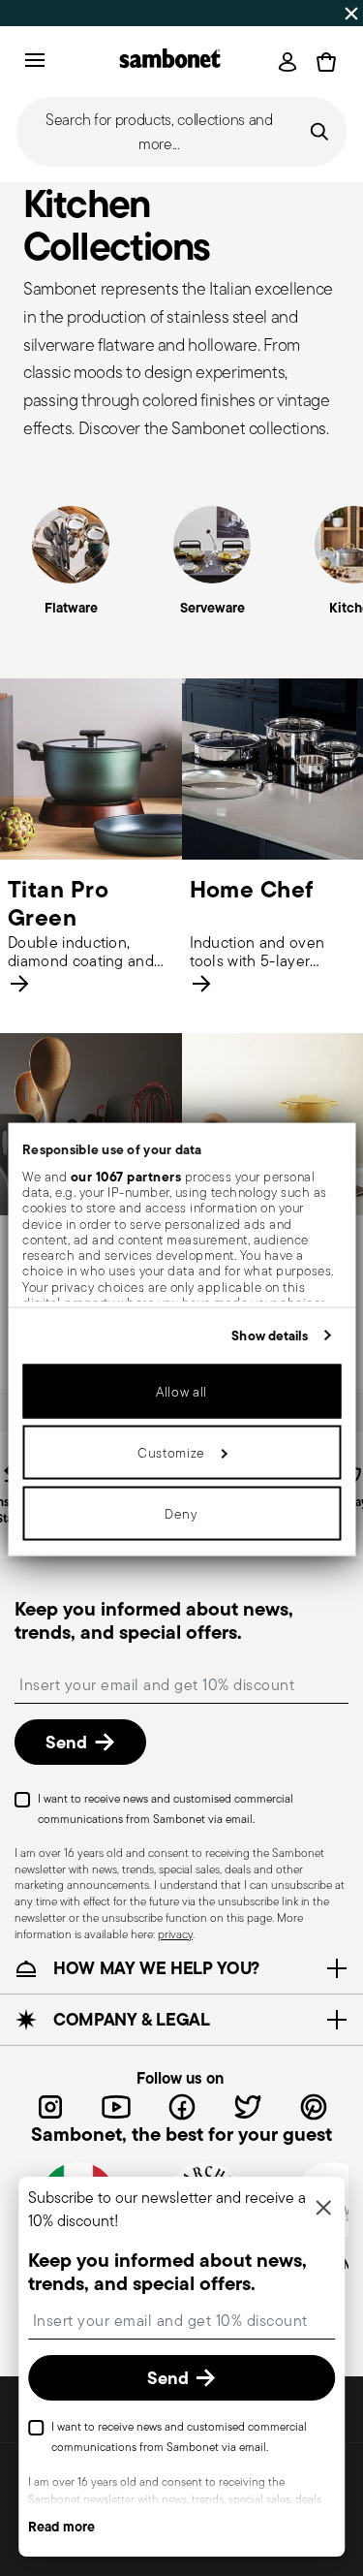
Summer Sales (52, 13)
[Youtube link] (116, 2107)
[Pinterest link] (314, 2107)
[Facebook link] (182, 2107)
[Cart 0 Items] (326, 62)
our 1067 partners (125, 1176)
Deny (181, 1514)
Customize (171, 1453)
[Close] (323, 2209)
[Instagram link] (50, 2107)
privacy (175, 1934)
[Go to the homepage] (170, 62)
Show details (270, 1335)
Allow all (181, 1392)
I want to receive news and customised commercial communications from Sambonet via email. (166, 1808)
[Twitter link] (248, 2107)
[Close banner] (351, 14)
